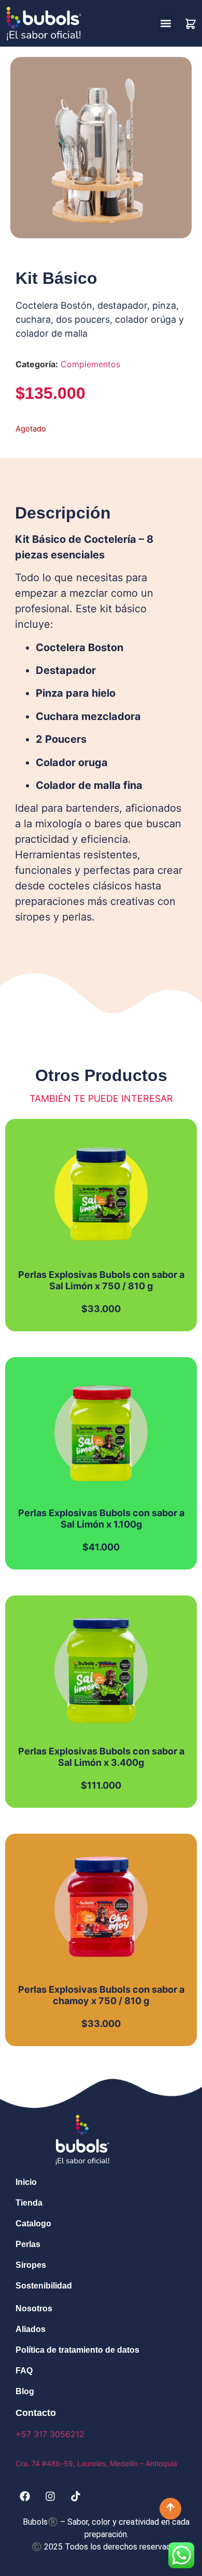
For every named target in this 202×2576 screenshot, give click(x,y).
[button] (165, 24)
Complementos (90, 364)
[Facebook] (25, 2496)
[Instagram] (50, 2496)
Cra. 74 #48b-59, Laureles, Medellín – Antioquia (96, 2463)
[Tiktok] (76, 2496)
